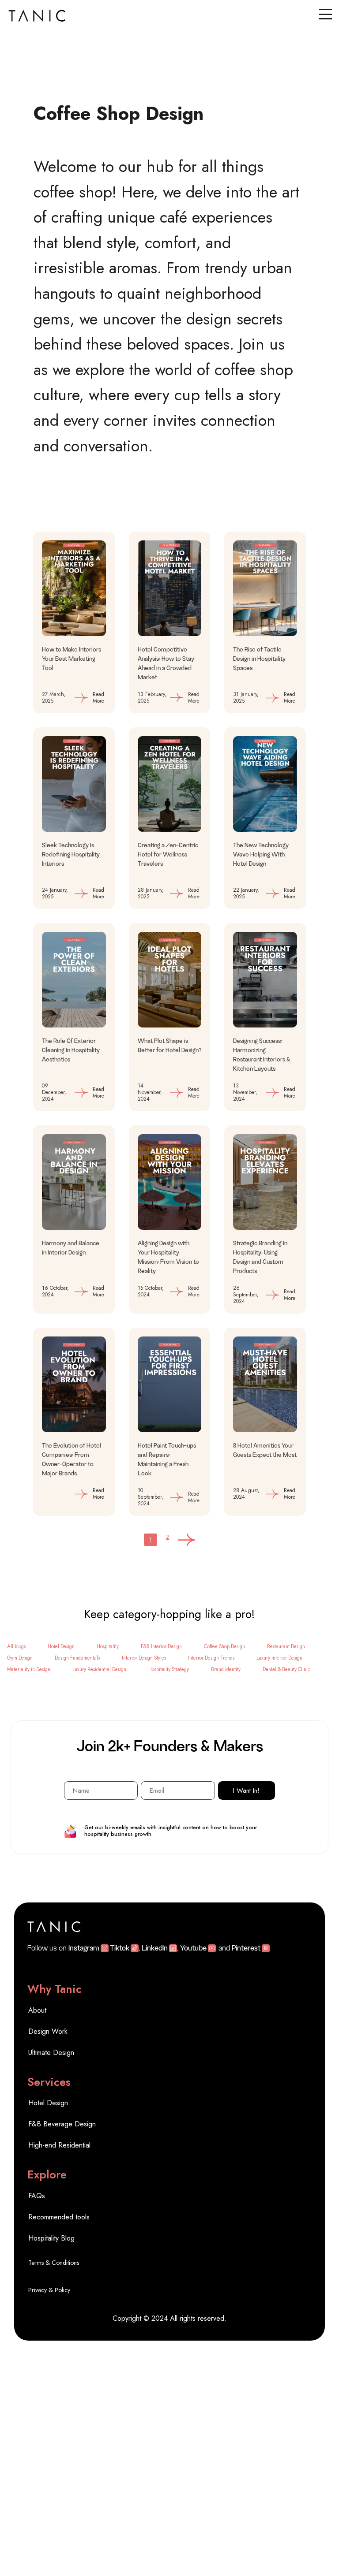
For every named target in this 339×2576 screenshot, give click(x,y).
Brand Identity (226, 1669)
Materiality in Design (29, 1669)
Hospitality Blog (51, 2238)
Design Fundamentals (77, 1658)
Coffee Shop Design (224, 1646)
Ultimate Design (52, 2053)
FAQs (37, 2196)
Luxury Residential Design (99, 1669)
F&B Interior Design (161, 1646)
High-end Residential (59, 2145)
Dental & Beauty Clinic (286, 1669)
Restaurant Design (286, 1646)
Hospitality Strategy (169, 1669)
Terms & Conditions (55, 2263)
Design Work (48, 2031)
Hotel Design (61, 1646)
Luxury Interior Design (279, 1658)
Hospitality (108, 1646)
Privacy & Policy (49, 2290)
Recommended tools (59, 2217)
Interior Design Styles (144, 1658)
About (37, 2010)
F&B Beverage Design (62, 2124)
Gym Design (20, 1658)
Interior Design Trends (211, 1658)
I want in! (246, 1791)
